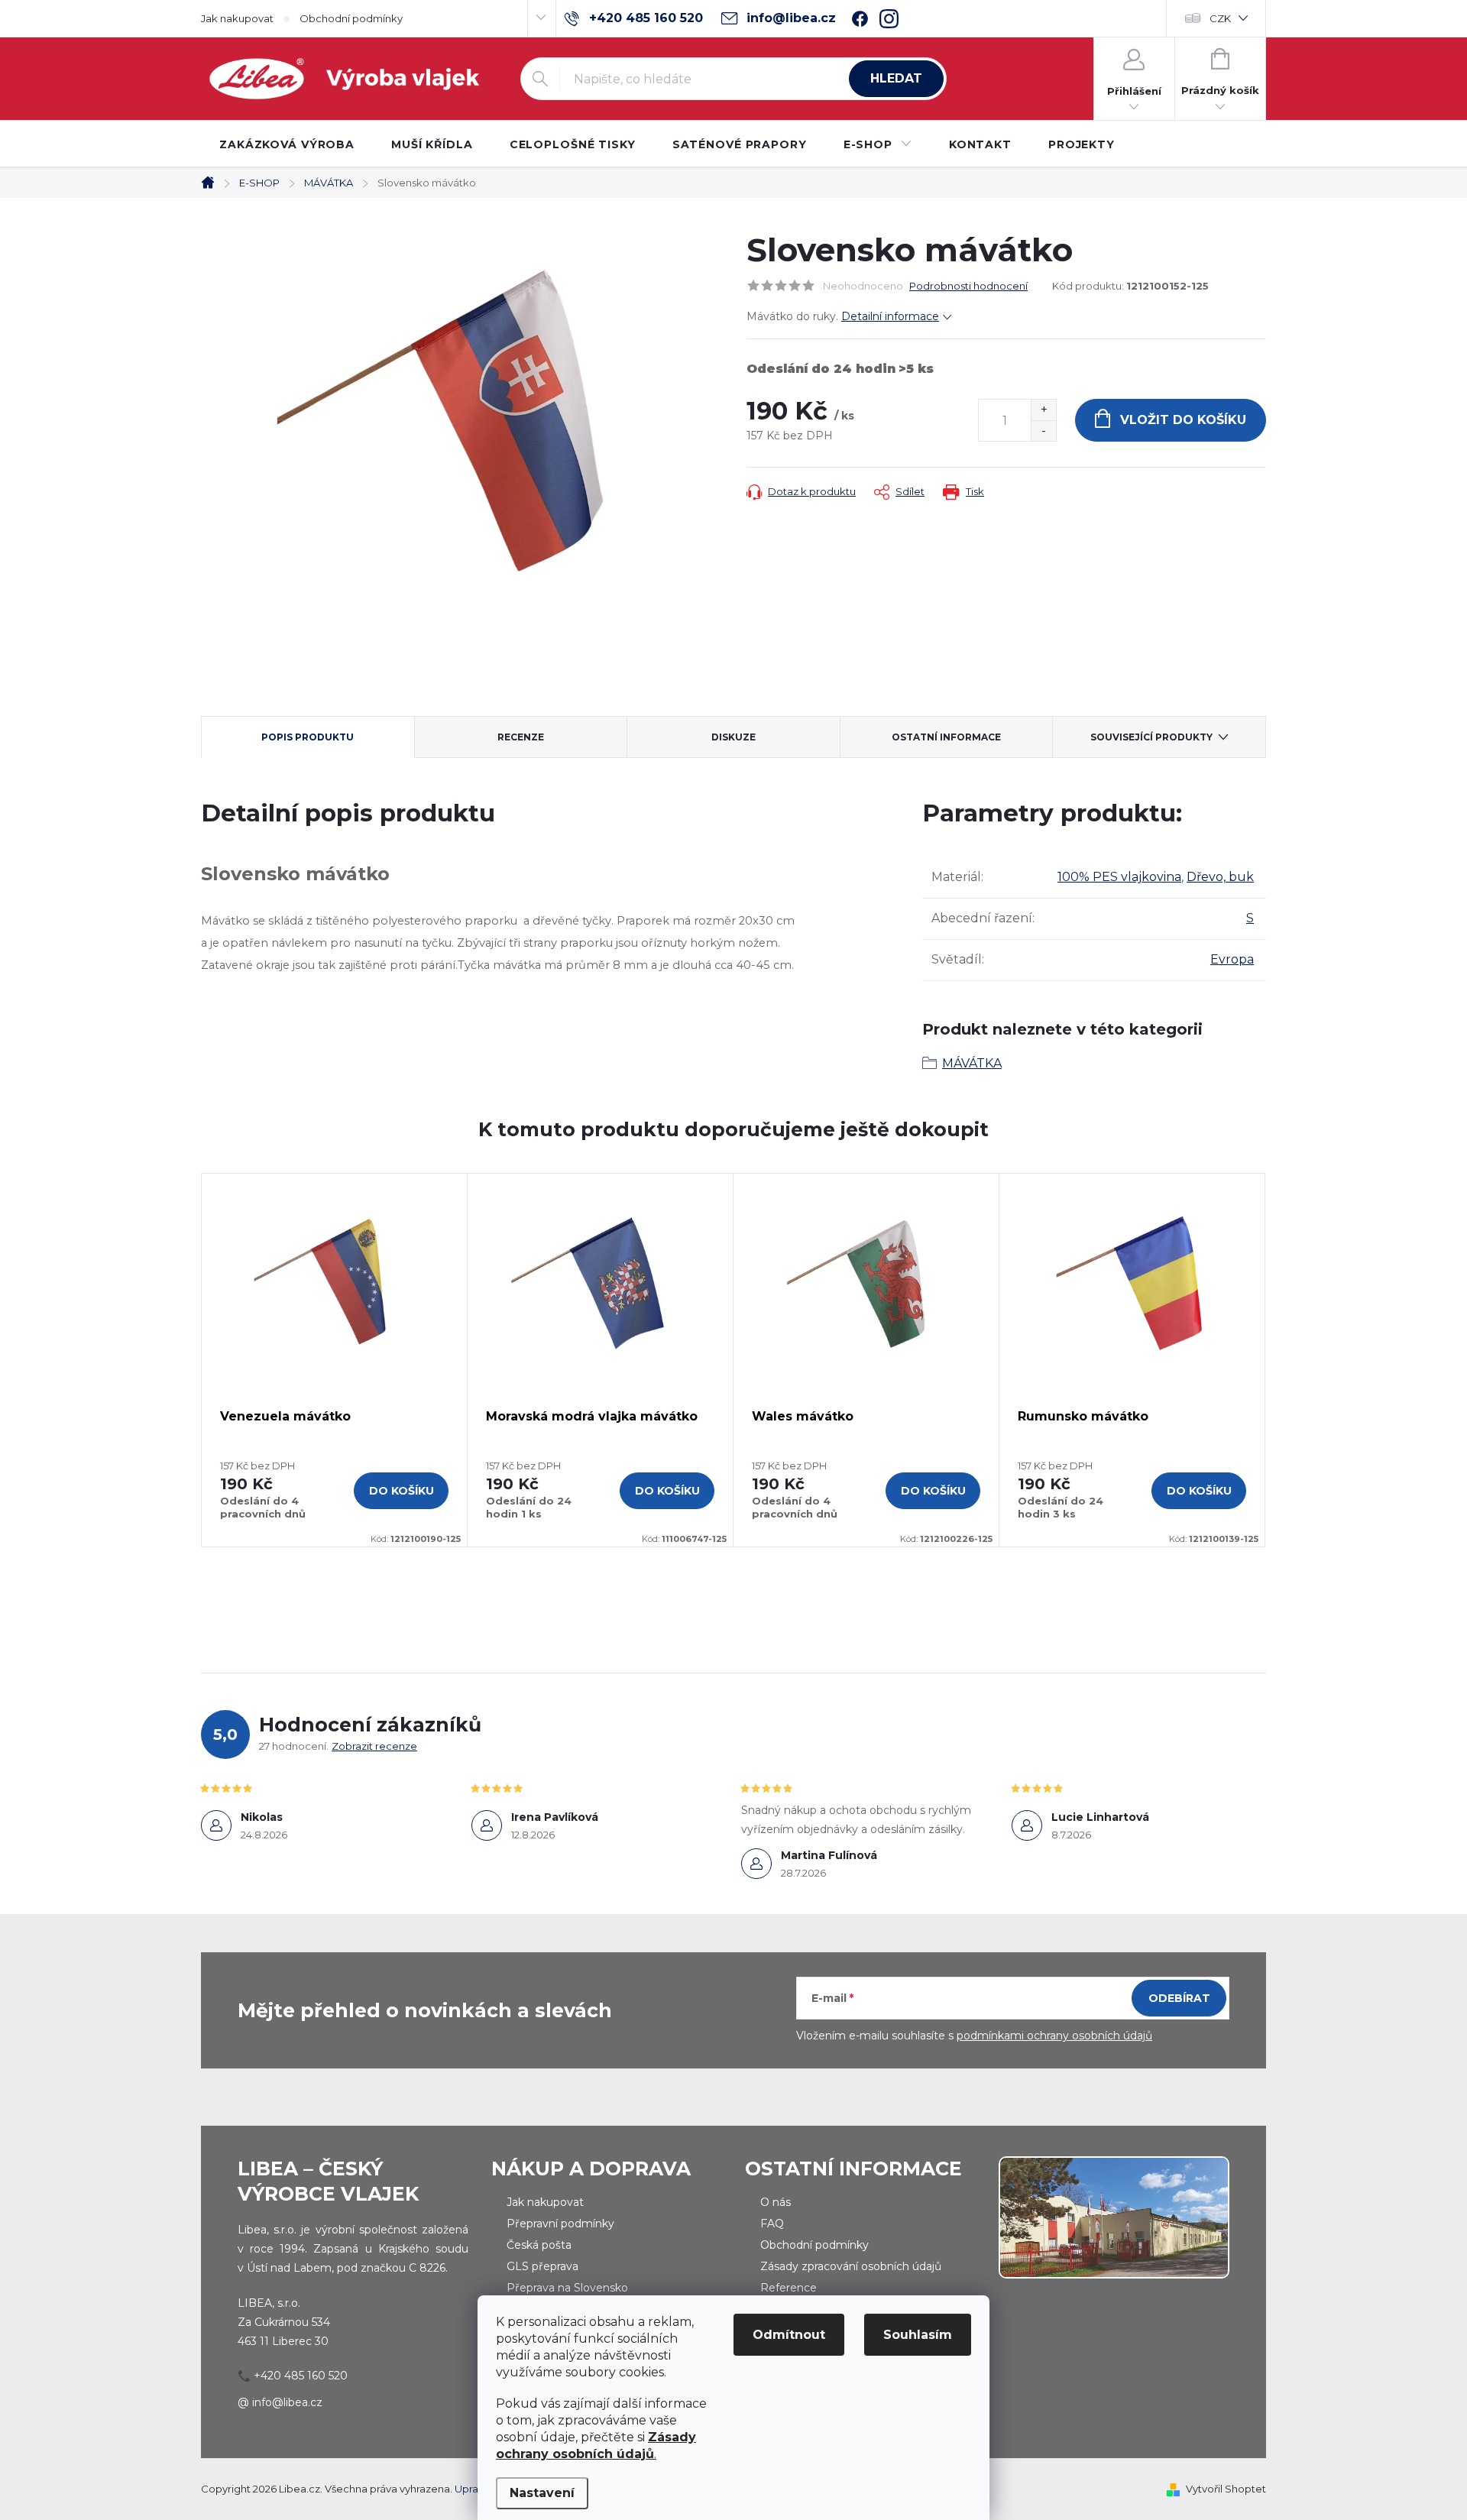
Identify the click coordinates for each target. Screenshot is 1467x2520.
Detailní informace (890, 316)
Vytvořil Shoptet (1226, 2489)
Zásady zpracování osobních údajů (851, 2266)
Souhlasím (918, 2335)
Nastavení (542, 2493)
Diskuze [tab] (733, 737)
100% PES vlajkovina (1119, 877)
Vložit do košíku (1183, 420)
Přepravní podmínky (560, 2224)
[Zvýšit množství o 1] (1043, 410)
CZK (1220, 18)
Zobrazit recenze (374, 1746)
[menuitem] (287, 144)
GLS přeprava (542, 2266)
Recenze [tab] (521, 737)
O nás (776, 2202)
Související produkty (1151, 737)
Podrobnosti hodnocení (968, 286)
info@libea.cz (287, 2402)
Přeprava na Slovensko (567, 2288)
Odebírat (1179, 1998)
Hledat (896, 78)
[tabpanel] (335, 1360)
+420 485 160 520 (301, 2376)
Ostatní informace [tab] (946, 737)
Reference (789, 2288)
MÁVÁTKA (972, 1063)
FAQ (772, 2224)
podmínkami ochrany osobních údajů (1054, 2036)
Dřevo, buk (1220, 877)
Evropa (1232, 959)
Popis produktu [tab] (308, 737)
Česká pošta (539, 2245)
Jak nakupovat (237, 18)
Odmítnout (789, 2335)
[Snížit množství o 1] (1043, 431)
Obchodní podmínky (351, 18)
